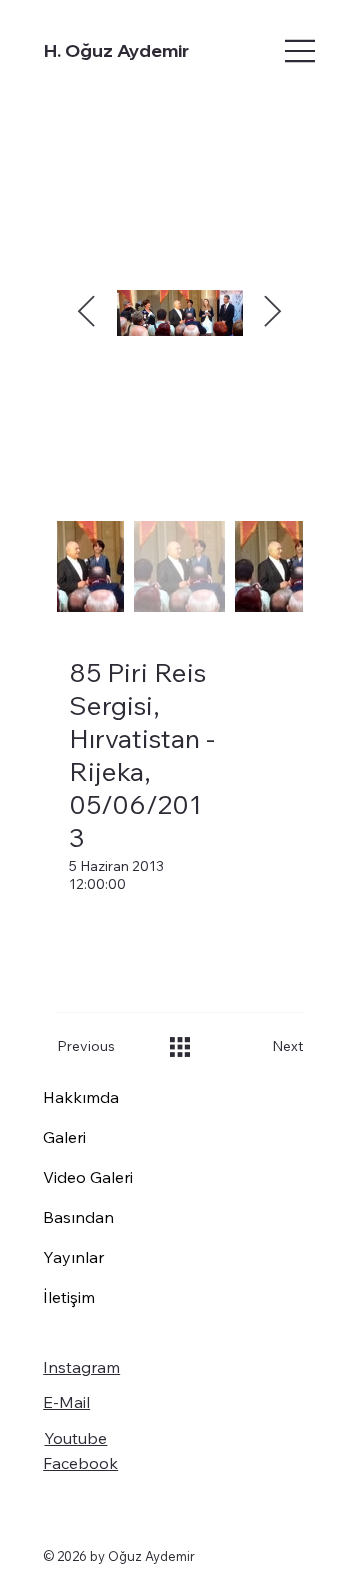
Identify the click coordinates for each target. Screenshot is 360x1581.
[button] (97, 1047)
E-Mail (66, 1402)
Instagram (81, 1367)
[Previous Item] (87, 313)
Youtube (75, 1438)
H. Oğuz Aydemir (116, 50)
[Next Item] (273, 313)
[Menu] (264, 51)
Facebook (80, 1463)
